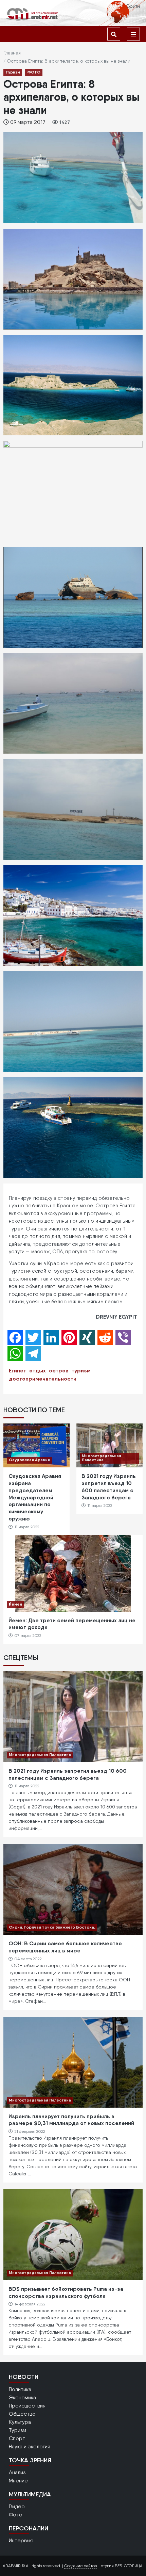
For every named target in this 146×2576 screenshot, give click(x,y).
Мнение (18, 2481)
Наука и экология (30, 2446)
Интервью (21, 2540)
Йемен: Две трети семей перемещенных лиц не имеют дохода (72, 1624)
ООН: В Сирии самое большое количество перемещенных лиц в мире (65, 1947)
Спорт (17, 2438)
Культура (20, 2422)
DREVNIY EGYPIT (116, 1317)
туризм (81, 1370)
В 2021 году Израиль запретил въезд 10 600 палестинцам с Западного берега (109, 1486)
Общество (22, 2414)
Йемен (15, 1604)
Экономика (22, 2397)
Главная (12, 53)
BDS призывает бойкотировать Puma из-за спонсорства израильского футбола (66, 2292)
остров (59, 1370)
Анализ (17, 2472)
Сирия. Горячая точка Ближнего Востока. (52, 1927)
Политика (20, 2389)
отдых (38, 1370)
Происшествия (27, 2406)
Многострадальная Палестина (102, 1458)
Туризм (13, 72)
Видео (17, 2506)
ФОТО (34, 72)
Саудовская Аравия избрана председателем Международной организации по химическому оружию (35, 1497)
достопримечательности (43, 1379)
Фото (16, 2515)
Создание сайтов (80, 2566)
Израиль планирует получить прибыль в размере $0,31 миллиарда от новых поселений (71, 2120)
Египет (17, 1370)
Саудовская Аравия (29, 1460)
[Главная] (32, 14)
